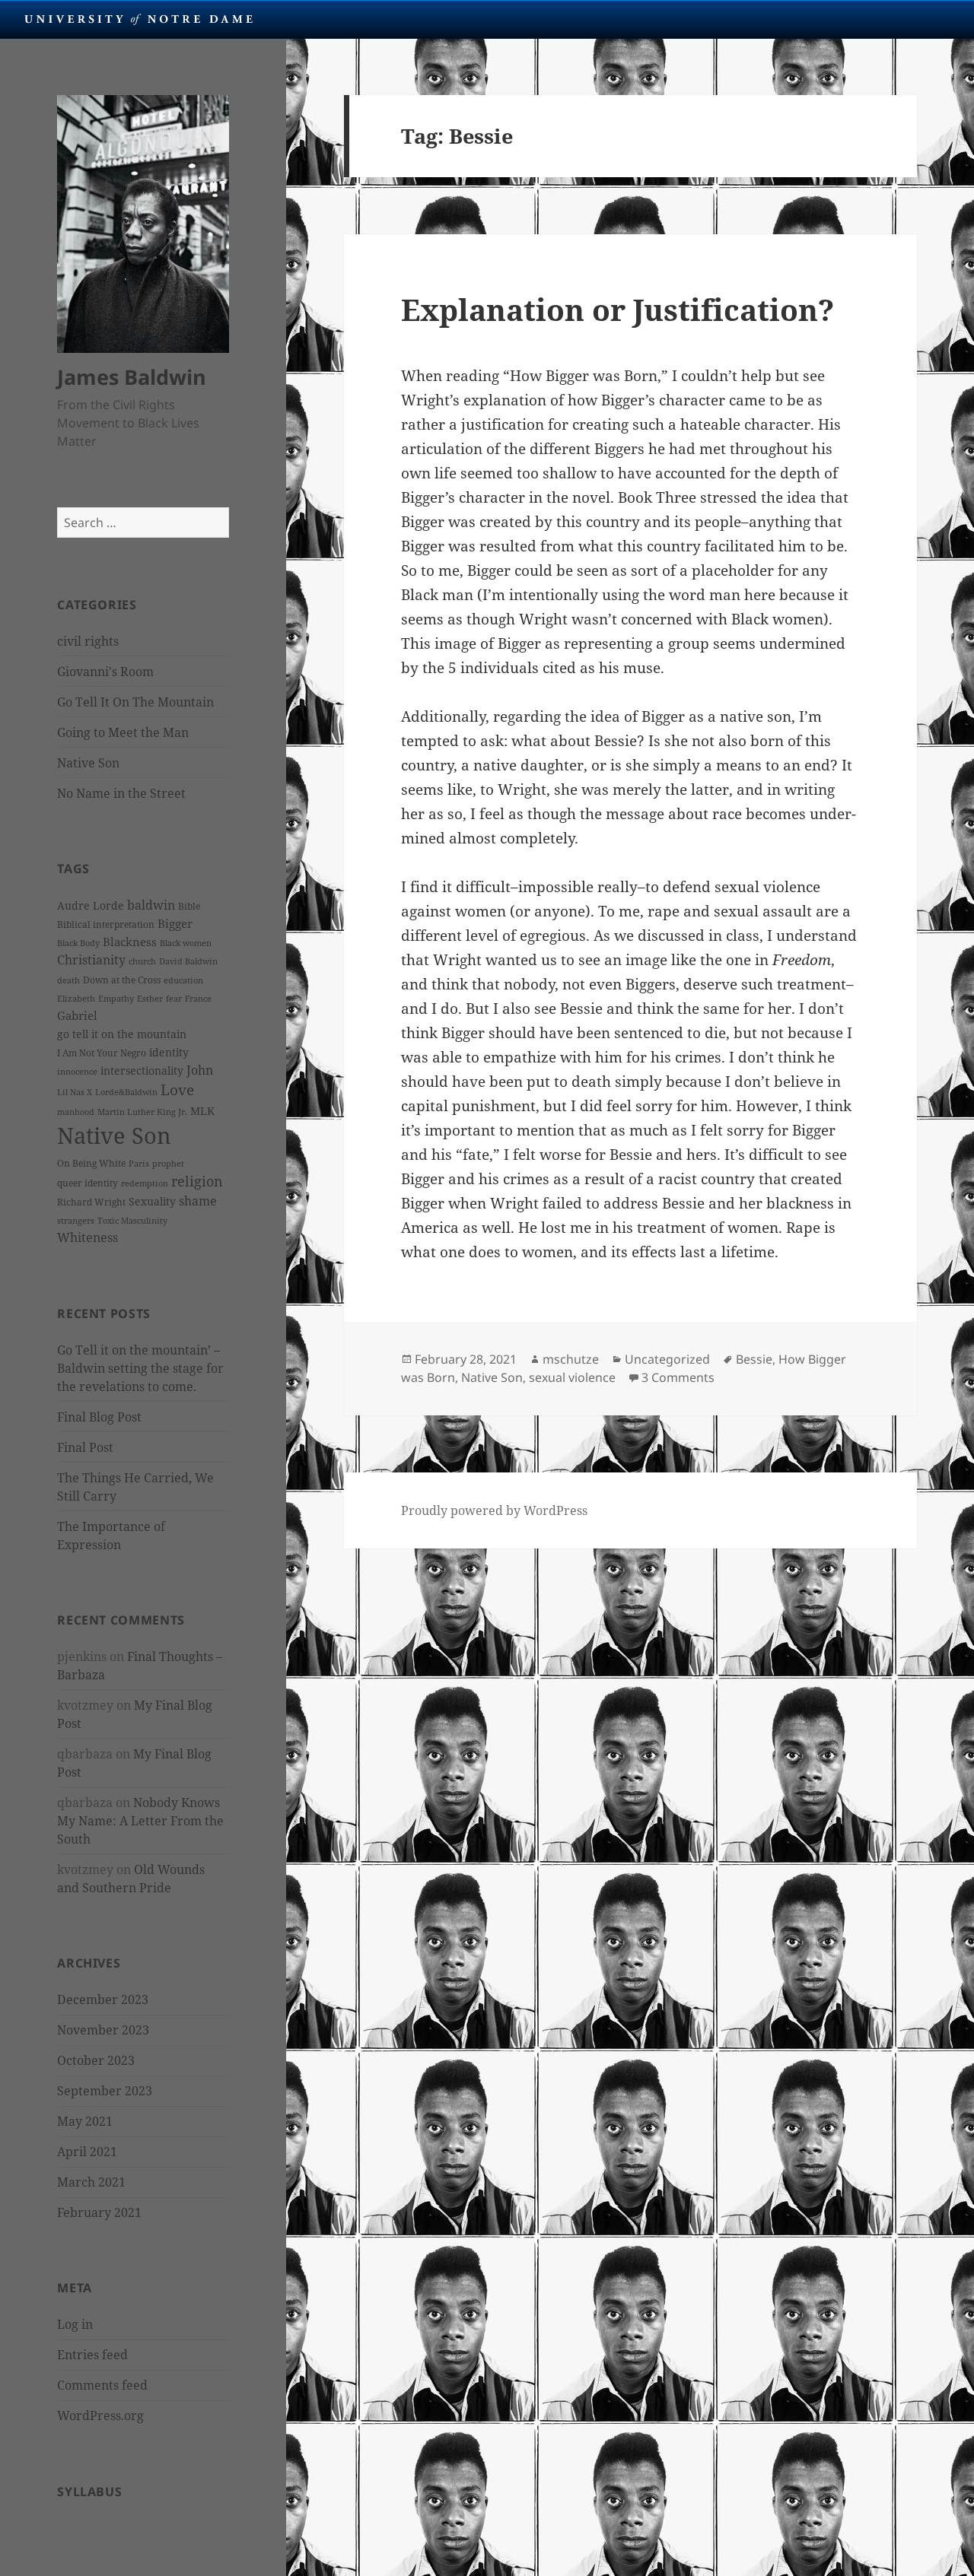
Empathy (116, 999)
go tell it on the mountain (122, 1034)
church (142, 961)
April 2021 (87, 2152)
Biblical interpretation (106, 924)
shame (198, 1201)
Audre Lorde (91, 905)
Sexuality (152, 1201)
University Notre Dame (139, 19)
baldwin (151, 905)
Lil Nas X (75, 1092)
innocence (77, 1072)
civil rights (88, 641)
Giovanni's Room (105, 672)
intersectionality (142, 1070)
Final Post (85, 1447)
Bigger (175, 923)
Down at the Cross (122, 980)
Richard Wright (91, 1202)
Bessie (754, 1359)
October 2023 (96, 2060)
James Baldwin (132, 377)
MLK (202, 1111)
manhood (76, 1112)
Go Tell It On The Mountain (135, 702)
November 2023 (103, 2030)
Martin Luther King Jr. (142, 1112)
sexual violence (572, 1377)
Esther (150, 999)
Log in (75, 2324)
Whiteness (88, 1237)
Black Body (78, 943)
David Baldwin (188, 961)
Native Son (88, 763)
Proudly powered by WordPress (494, 1510)
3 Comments (678, 1377)
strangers (76, 1221)
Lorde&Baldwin (126, 1092)
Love (177, 1090)
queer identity (88, 1183)
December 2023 (103, 1999)
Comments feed (102, 2385)
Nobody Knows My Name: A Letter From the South (140, 1821)
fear (174, 999)
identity (169, 1052)
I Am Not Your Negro (102, 1053)
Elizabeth (76, 999)
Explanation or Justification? (618, 309)
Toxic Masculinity (132, 1221)
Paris (139, 1164)
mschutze (571, 1359)
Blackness (130, 942)
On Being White (91, 1163)
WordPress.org (100, 2416)
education (183, 980)
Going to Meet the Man (123, 732)
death (68, 980)
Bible (189, 906)
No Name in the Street (121, 793)
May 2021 (85, 2121)
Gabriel (77, 1015)
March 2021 (91, 2182)
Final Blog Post (99, 1417)
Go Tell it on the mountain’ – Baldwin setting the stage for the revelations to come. (140, 1368)
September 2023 (105, 2091)
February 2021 (99, 2212)
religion (197, 1181)
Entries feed (92, 2355)
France (198, 999)
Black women (186, 943)
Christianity (91, 960)
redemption (145, 1183)
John (200, 1070)
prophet (168, 1164)
